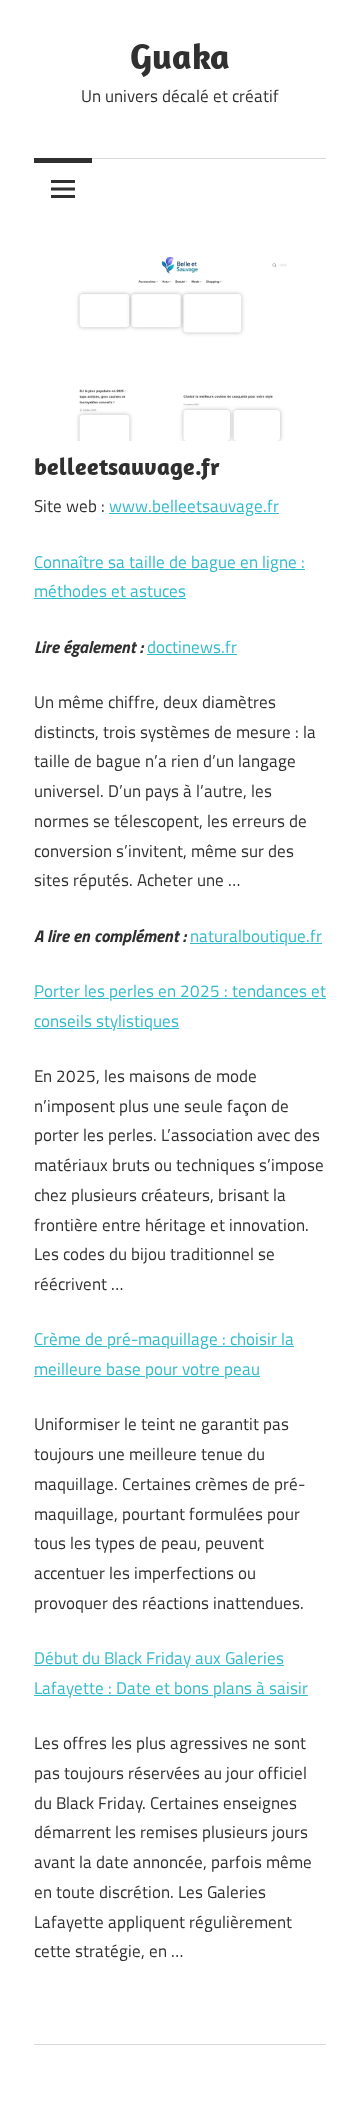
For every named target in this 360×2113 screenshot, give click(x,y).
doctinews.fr (192, 647)
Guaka (180, 55)
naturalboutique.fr (256, 936)
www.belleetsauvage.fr (194, 506)
